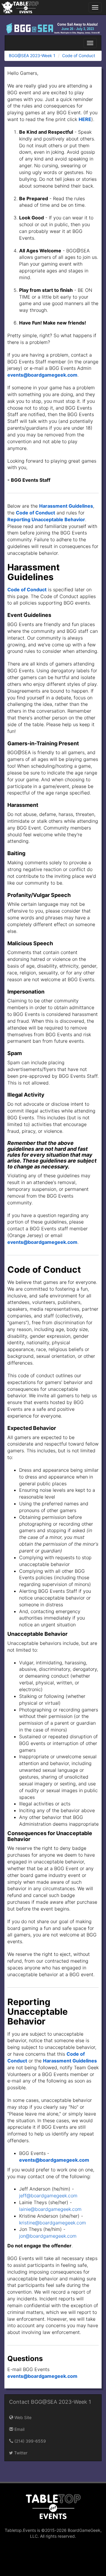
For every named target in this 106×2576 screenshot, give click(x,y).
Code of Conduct (79, 56)
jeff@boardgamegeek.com (48, 2196)
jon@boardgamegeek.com (48, 2236)
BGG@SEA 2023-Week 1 (32, 56)
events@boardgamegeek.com (42, 375)
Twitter (20, 2453)
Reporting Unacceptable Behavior (46, 519)
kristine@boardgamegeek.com (53, 2223)
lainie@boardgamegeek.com (50, 2209)
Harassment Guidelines (66, 506)
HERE (85, 119)
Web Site (22, 2417)
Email (19, 2429)
